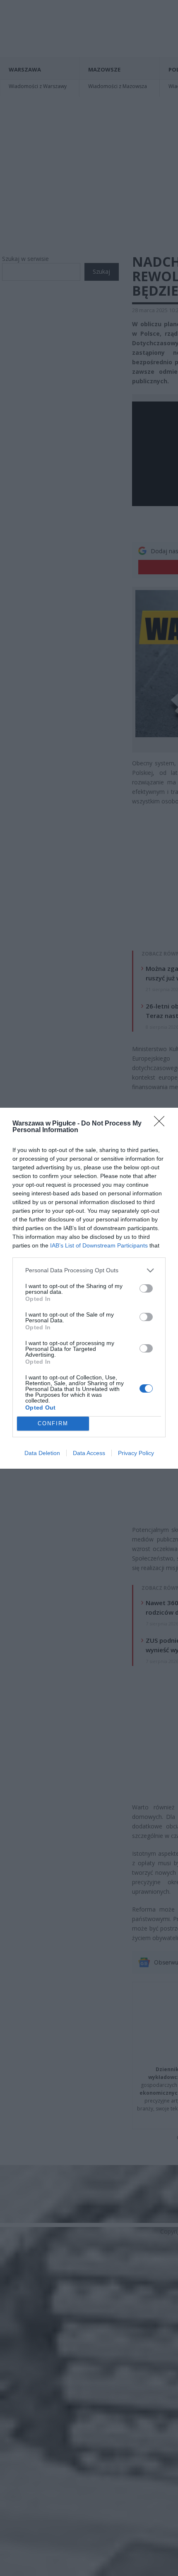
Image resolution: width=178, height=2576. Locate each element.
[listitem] (89, 1270)
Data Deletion (42, 1453)
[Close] (162, 1124)
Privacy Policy (136, 1453)
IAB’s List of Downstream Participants (99, 1245)
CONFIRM (53, 1423)
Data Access (89, 1453)
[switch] (146, 1288)
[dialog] (89, 1288)
